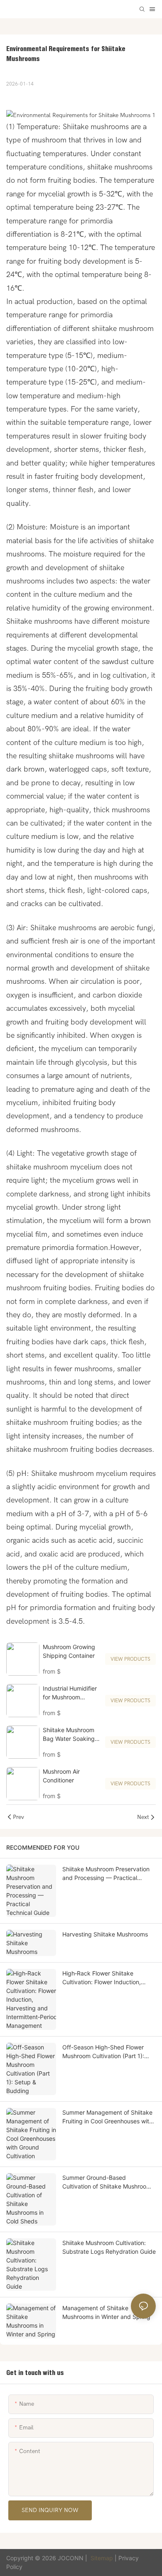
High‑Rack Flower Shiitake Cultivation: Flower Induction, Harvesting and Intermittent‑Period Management (107, 1978)
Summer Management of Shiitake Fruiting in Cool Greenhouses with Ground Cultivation (107, 2117)
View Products (130, 1659)
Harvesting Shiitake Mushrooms (105, 1934)
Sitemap (102, 2558)
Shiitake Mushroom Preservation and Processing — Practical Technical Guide (106, 1874)
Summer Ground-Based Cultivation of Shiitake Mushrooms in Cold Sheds (108, 2182)
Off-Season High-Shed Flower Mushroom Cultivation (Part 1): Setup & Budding (103, 2052)
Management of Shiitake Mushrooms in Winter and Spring (106, 2312)
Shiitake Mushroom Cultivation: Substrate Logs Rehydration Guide (109, 2247)
